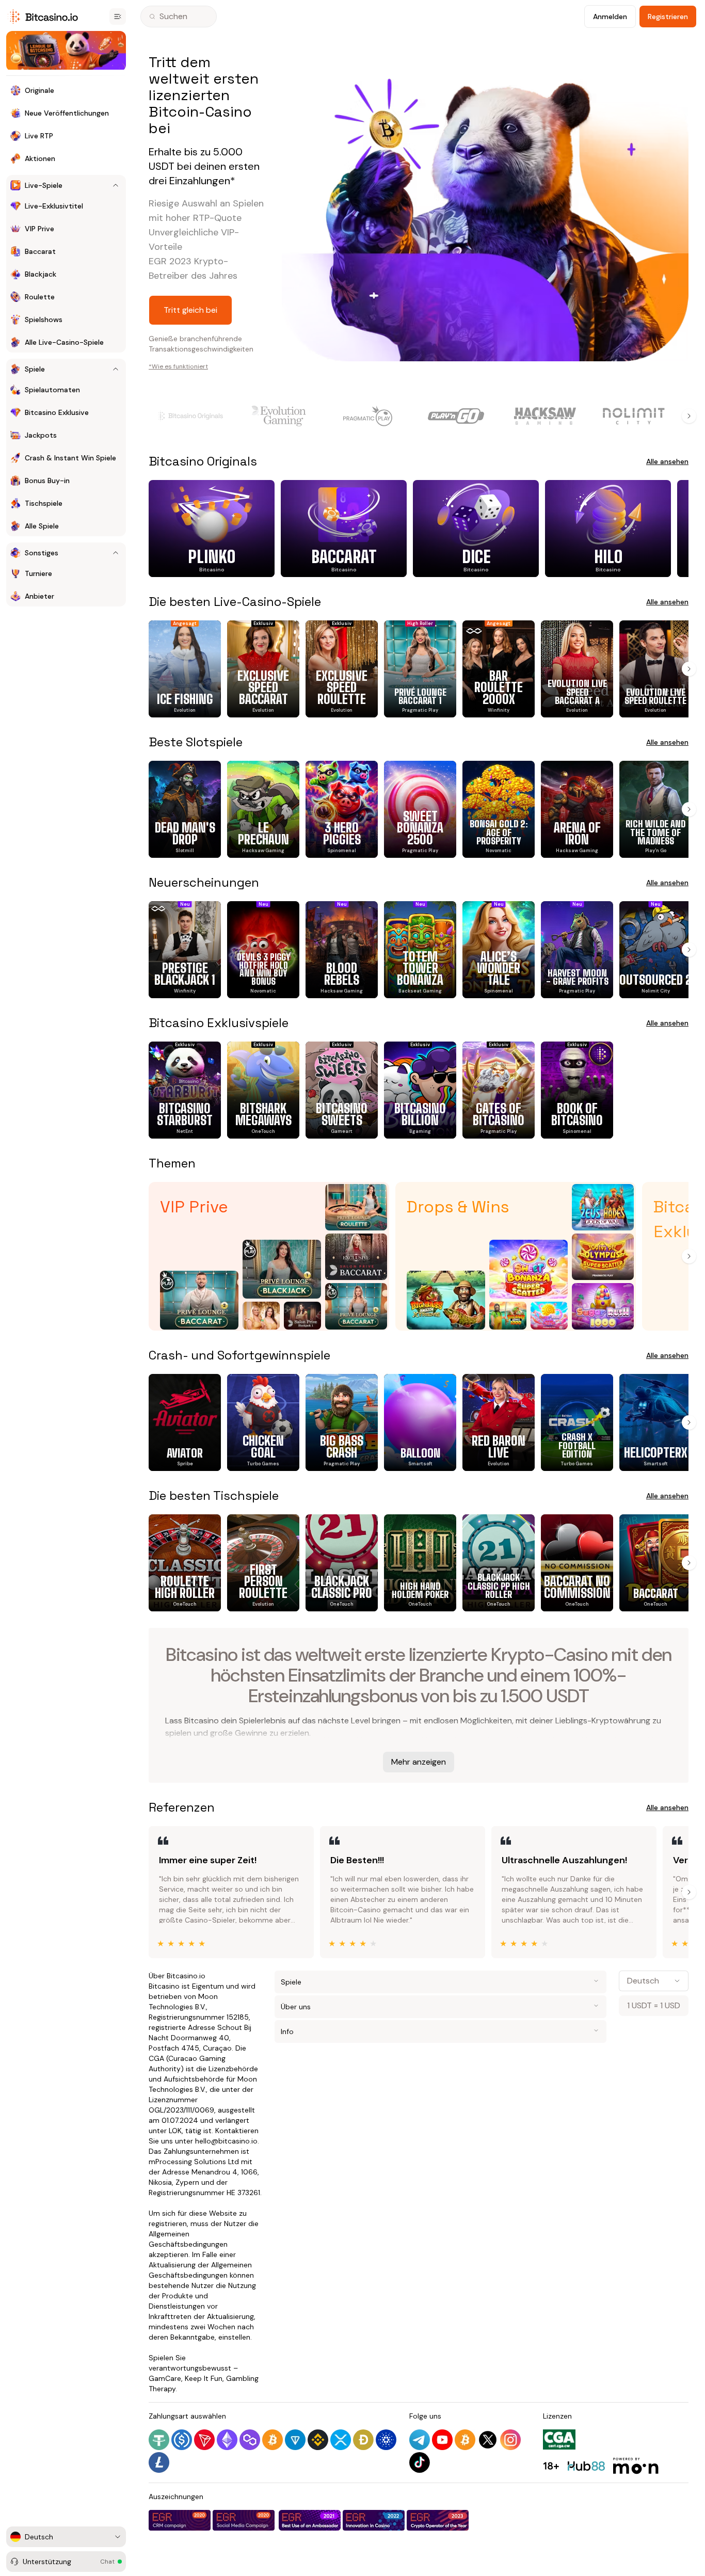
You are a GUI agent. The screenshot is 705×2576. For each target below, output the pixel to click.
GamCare (165, 2378)
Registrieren (668, 17)
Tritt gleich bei (190, 310)
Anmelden (610, 17)
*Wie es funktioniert (178, 366)
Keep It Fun (204, 2378)
